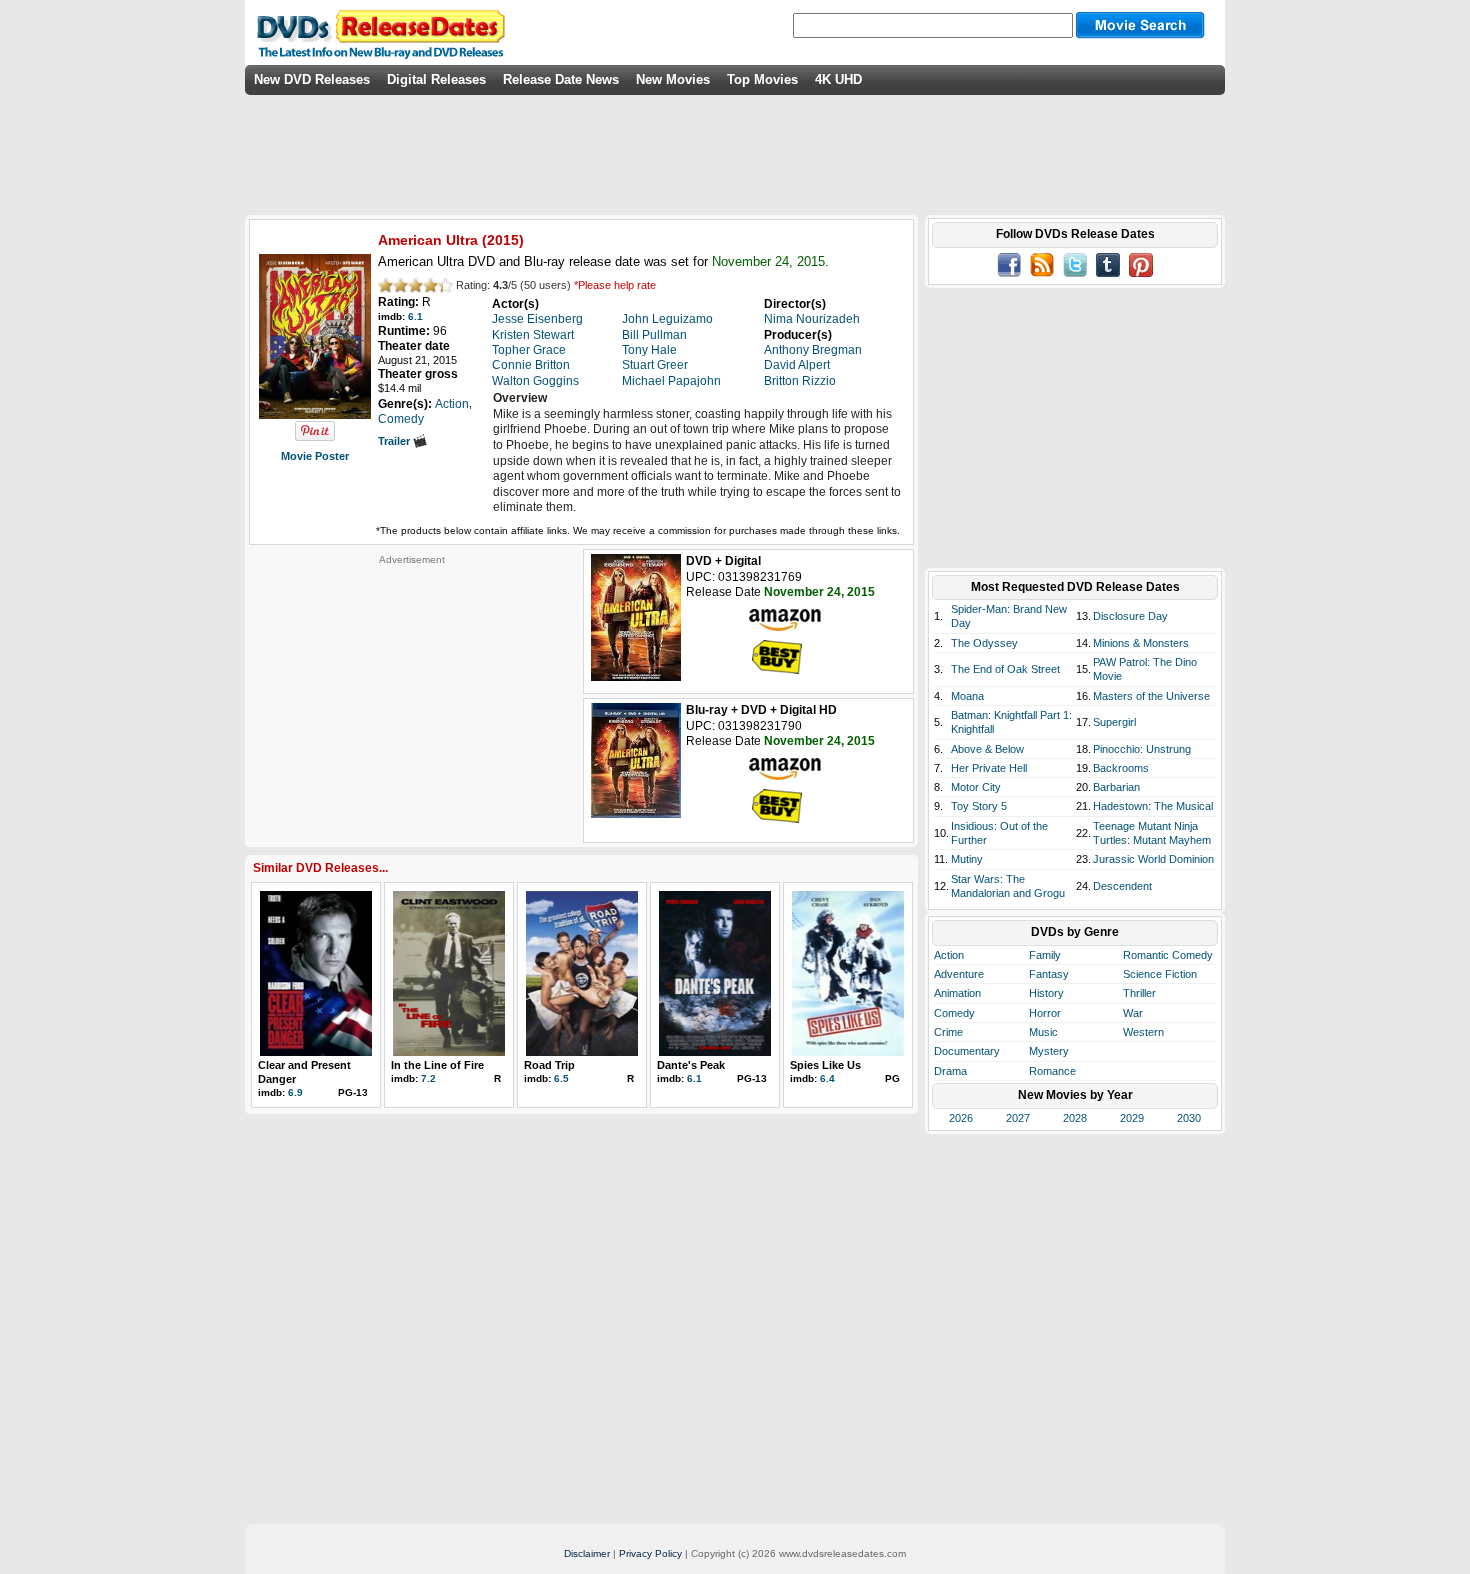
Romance (1052, 1071)
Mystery (1049, 1051)
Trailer (395, 441)
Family (1045, 955)
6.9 (295, 1092)
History (1046, 993)
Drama (950, 1071)
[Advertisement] (412, 691)
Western (1143, 1032)
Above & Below (987, 749)
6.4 (827, 1078)
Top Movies (762, 79)
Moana (967, 696)
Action (949, 955)
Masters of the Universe (1151, 696)
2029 (1132, 1118)
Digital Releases (436, 79)
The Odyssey (984, 643)
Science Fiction (1160, 974)
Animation (957, 993)
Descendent (1122, 886)
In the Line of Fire (437, 1065)
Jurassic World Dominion (1153, 859)
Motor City (976, 787)
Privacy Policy (650, 1553)
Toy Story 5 (979, 806)
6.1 (415, 316)
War (1133, 1013)
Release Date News (561, 79)
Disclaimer (587, 1553)
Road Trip (549, 1065)
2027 (1018, 1118)
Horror (1045, 1013)
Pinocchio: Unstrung (1142, 749)
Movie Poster (315, 456)
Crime (948, 1032)
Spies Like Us (825, 1065)
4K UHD (838, 79)
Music (1043, 1032)
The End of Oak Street (1005, 669)
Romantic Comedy (1168, 955)
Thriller (1139, 993)
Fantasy (1049, 974)
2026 (961, 1118)
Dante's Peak (691, 1065)
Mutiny (967, 859)
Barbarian (1116, 787)
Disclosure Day (1130, 616)
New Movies (673, 79)
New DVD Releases (312, 79)
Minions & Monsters (1141, 643)
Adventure (959, 974)
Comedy (954, 1013)
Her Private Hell (989, 768)
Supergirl (1114, 722)
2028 (1075, 1118)
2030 (1189, 1118)
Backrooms (1121, 768)
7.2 (428, 1078)
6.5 (561, 1078)
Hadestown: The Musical (1153, 806)
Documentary (967, 1051)
